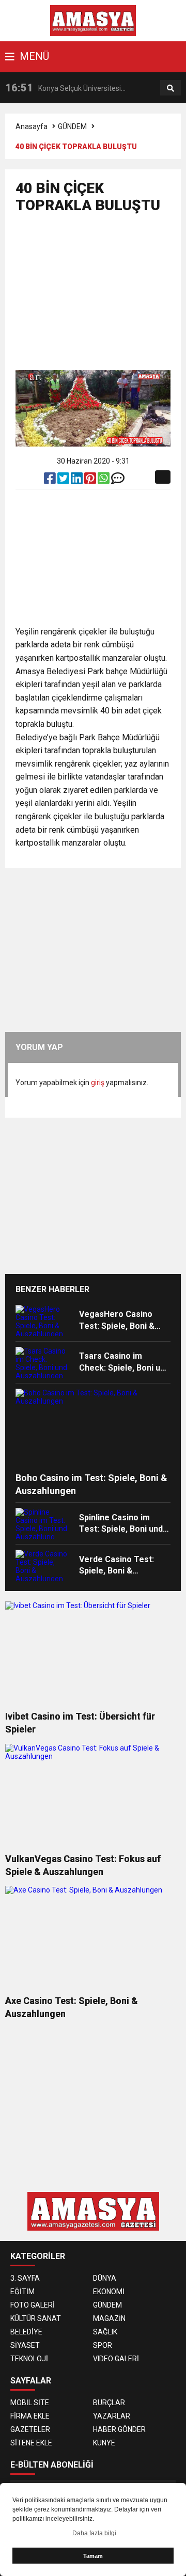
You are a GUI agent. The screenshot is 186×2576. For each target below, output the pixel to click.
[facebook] (51, 481)
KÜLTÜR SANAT (36, 2318)
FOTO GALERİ (33, 2305)
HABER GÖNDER (119, 2429)
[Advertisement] (101, 296)
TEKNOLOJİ (29, 2359)
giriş (98, 1083)
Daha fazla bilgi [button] (94, 2533)
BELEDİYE (26, 2332)
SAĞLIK (105, 2332)
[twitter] (64, 481)
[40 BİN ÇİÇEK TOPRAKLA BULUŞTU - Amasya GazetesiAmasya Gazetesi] (93, 20)
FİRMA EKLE (30, 2416)
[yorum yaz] (118, 481)
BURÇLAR (109, 2403)
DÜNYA (105, 2278)
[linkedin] (78, 481)
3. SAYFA (25, 2278)
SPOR (103, 2345)
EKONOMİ (109, 2292)
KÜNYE (104, 2443)
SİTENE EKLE (31, 2443)
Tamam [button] (93, 2556)
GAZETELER (30, 2429)
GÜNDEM (72, 126)
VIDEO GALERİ (116, 2359)
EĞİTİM (22, 2292)
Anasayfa (32, 126)
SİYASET (25, 2345)
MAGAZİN (109, 2318)
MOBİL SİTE (30, 2403)
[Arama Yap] (171, 88)
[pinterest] (91, 481)
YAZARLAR (112, 2416)
